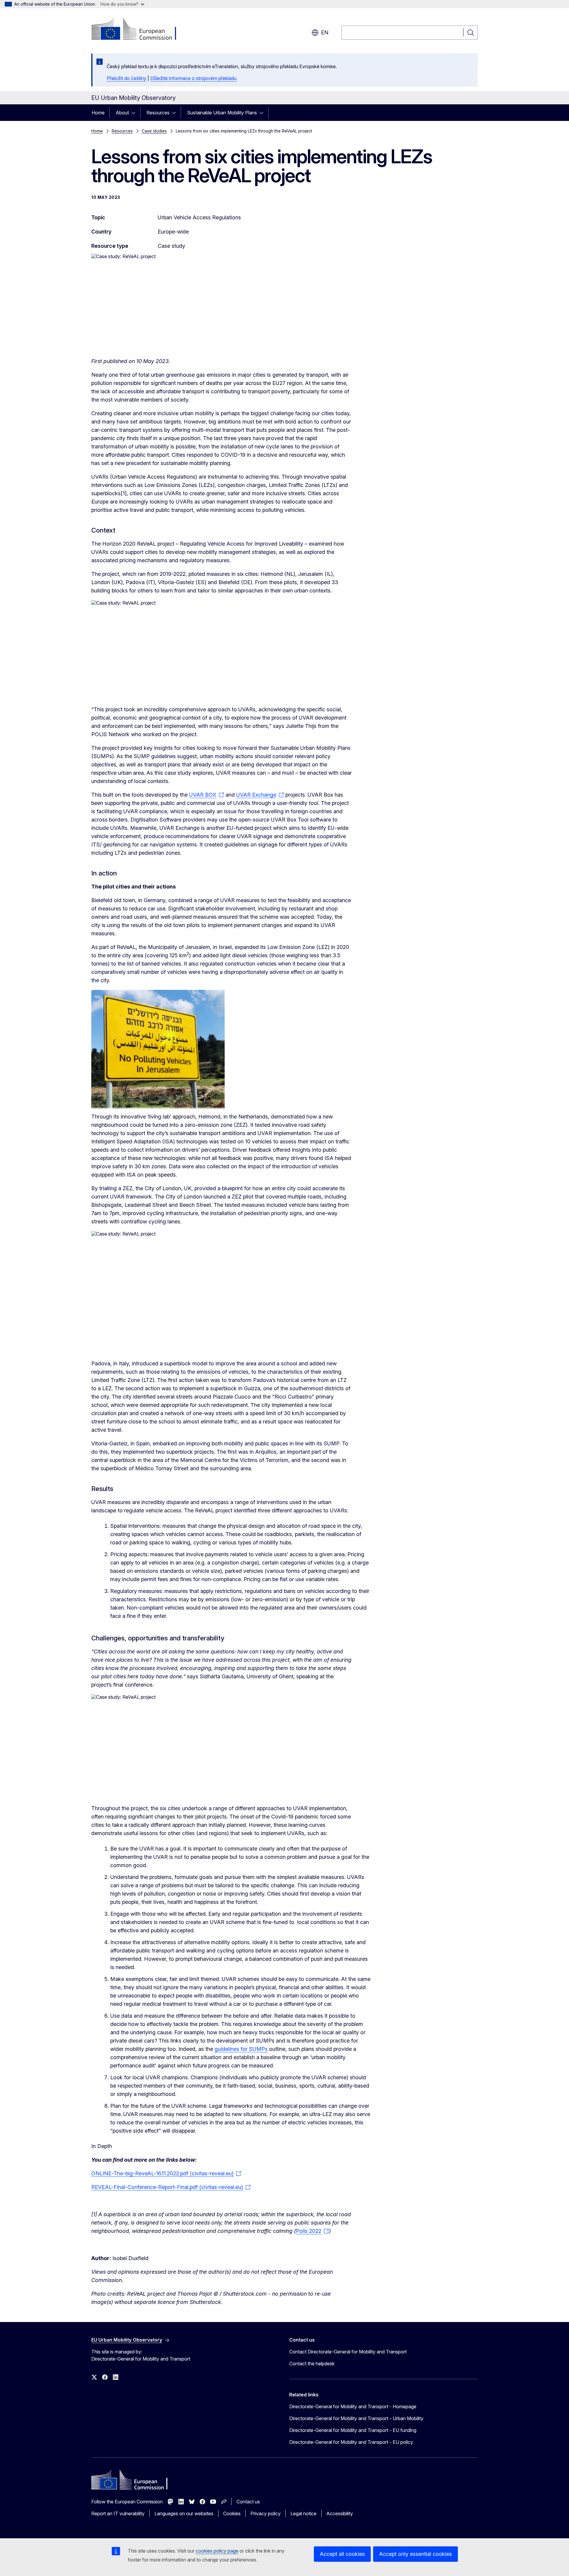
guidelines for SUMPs (241, 2049)
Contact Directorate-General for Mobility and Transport (348, 2352)
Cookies (232, 2513)
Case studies (154, 131)
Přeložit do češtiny (127, 78)
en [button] (325, 32)
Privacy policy (266, 2513)
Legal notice (303, 2513)
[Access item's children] (135, 113)
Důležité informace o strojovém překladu (193, 78)
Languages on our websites (184, 2513)
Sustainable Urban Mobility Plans (222, 113)
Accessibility (340, 2513)
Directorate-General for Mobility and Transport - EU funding (353, 2430)
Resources (158, 113)
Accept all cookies (342, 2554)
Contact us (248, 2502)
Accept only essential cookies (415, 2554)
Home (98, 113)
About (122, 113)
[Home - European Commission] (139, 30)
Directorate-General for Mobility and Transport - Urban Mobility (356, 2418)
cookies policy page (217, 2551)
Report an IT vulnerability (118, 2513)
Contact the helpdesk (312, 2364)
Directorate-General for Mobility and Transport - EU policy (351, 2442)
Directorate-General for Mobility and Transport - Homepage (353, 2406)
